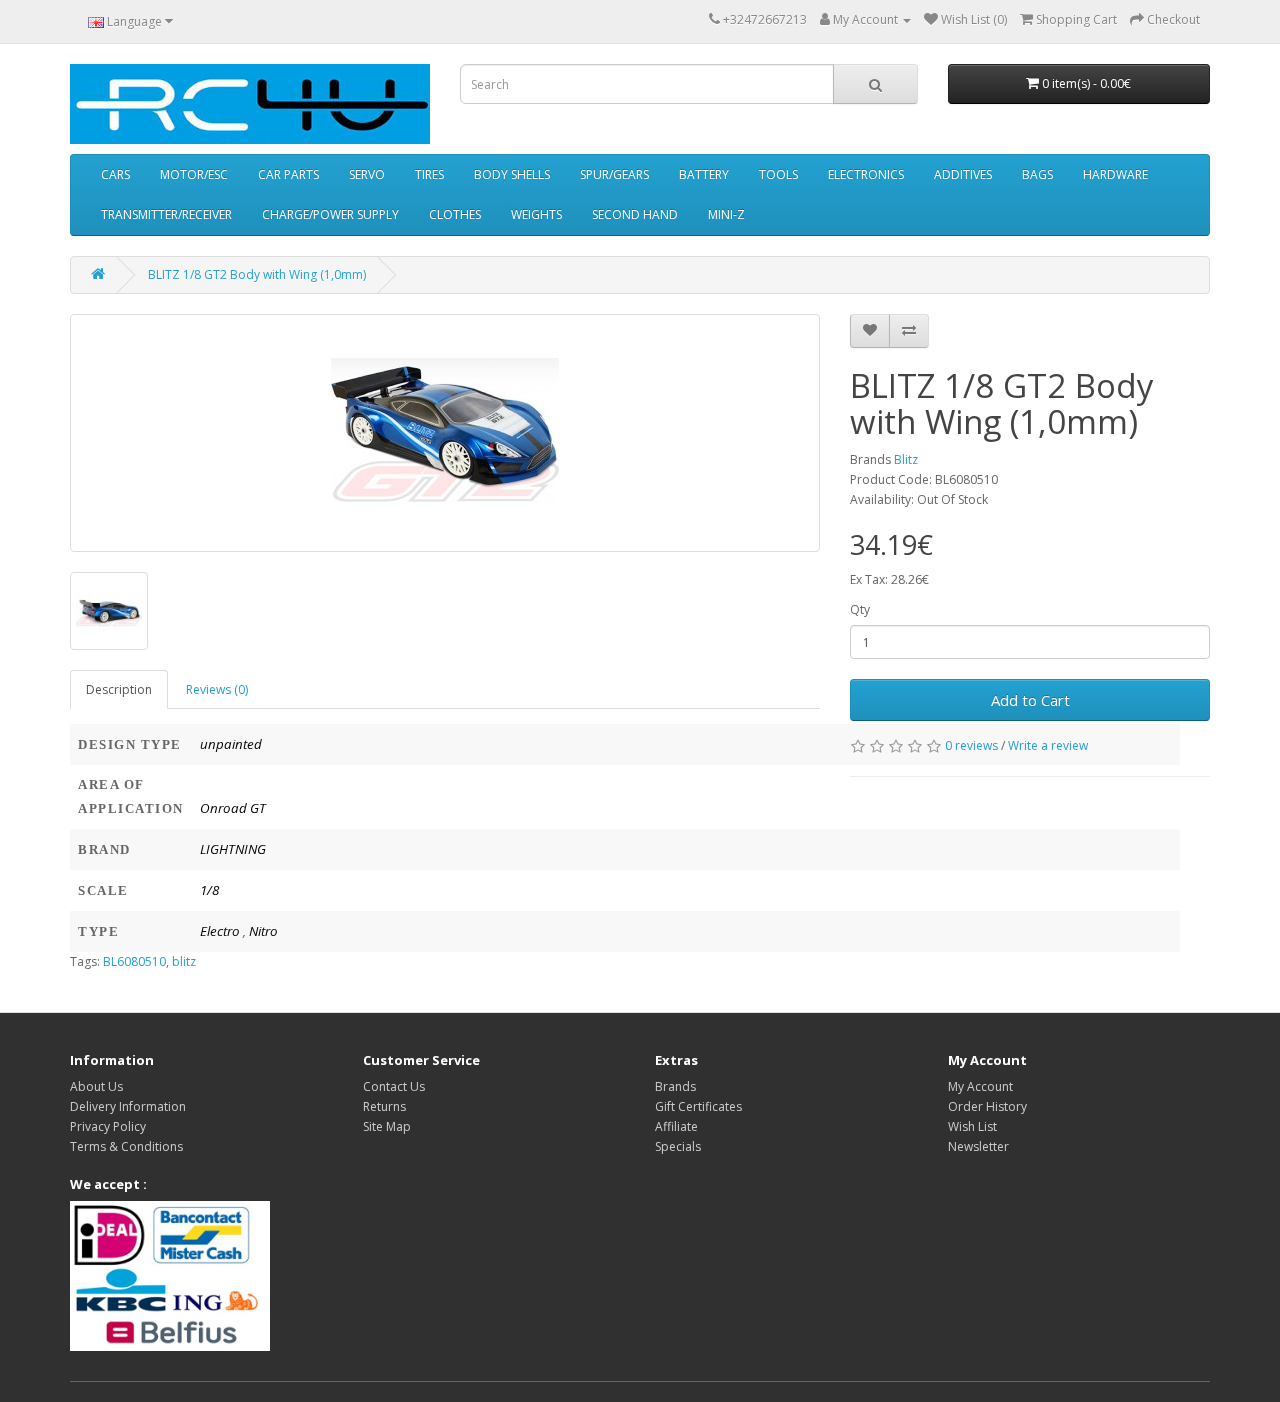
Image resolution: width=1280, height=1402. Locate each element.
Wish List (972, 1126)
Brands (675, 1086)
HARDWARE (1115, 174)
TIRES (429, 174)
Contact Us (394, 1086)
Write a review (1048, 745)
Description (119, 689)
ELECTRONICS (866, 174)
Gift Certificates (698, 1106)
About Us (96, 1086)
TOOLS (778, 174)
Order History (987, 1106)
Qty (860, 609)
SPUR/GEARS (614, 174)
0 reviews (971, 745)
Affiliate (676, 1126)
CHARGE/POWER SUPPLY (330, 214)
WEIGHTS (536, 214)
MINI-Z (726, 214)
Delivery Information (128, 1106)
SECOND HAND (635, 214)
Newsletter (978, 1146)
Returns (384, 1106)
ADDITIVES (963, 174)
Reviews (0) (217, 689)
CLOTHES (455, 214)
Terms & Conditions (126, 1146)
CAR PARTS (288, 174)
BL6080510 (134, 961)
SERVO (367, 174)
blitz (184, 961)
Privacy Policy (108, 1126)
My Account (980, 1086)
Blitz (906, 459)
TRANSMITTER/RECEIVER (166, 214)
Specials (678, 1146)
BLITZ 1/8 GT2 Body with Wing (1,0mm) (257, 274)
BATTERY (704, 174)
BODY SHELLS (512, 174)
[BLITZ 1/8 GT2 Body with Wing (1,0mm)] (445, 433)
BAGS (1037, 174)
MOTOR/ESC (194, 174)
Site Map (387, 1126)
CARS (115, 174)
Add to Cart (1030, 700)
